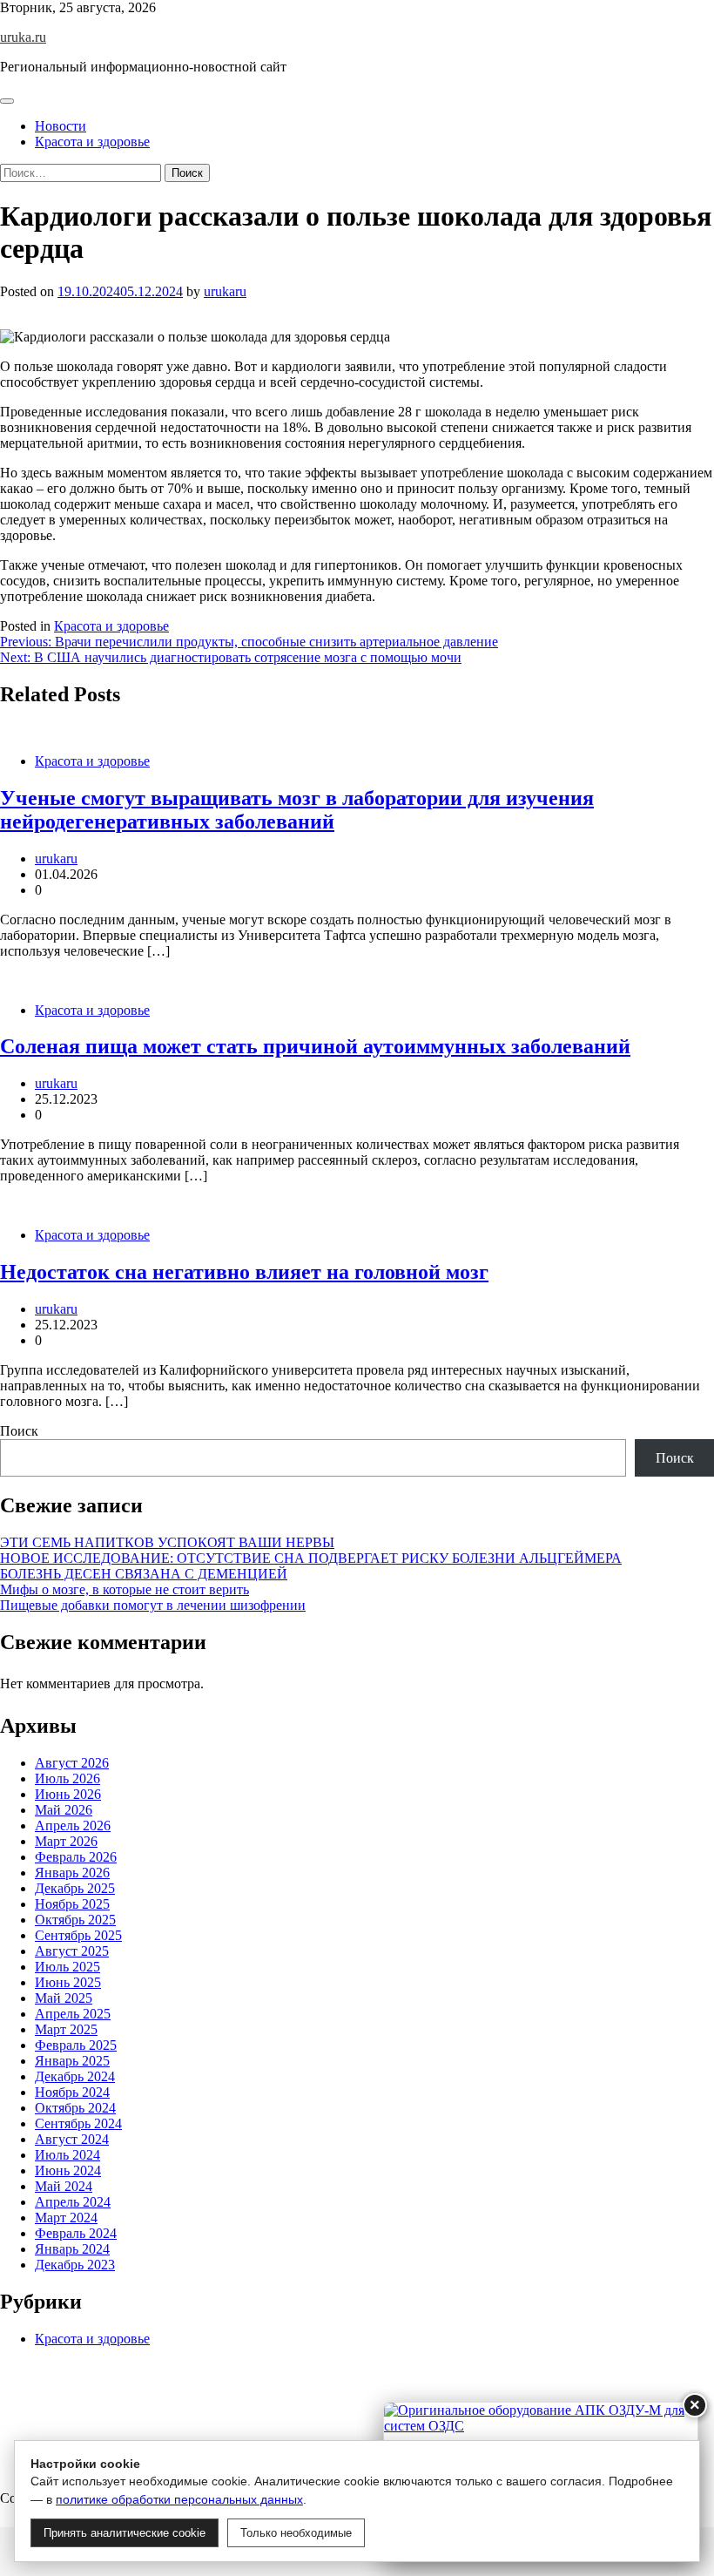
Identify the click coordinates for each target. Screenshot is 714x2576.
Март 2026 (66, 1841)
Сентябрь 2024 (78, 2123)
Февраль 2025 (76, 2045)
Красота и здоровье (92, 142)
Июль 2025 (67, 1967)
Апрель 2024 (73, 2202)
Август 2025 (72, 1951)
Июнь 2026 (68, 1794)
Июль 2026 (67, 1778)
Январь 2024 (72, 2249)
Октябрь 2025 (75, 1920)
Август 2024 (72, 2139)
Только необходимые (296, 2533)
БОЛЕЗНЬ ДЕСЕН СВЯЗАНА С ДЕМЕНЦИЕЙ (144, 1574)
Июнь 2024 (68, 2170)
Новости (61, 126)
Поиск (19, 1431)
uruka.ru (23, 37)
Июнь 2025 (68, 1982)
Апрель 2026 (73, 1826)
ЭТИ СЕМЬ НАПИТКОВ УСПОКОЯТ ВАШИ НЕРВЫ (167, 1542)
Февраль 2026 (76, 1857)
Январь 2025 (72, 2061)
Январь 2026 (72, 1873)
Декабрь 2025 (75, 1888)
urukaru (225, 291)
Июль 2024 (67, 2155)
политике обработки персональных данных (179, 2499)
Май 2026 (64, 1810)
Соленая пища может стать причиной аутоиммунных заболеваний (315, 1046)
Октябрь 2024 (75, 2108)
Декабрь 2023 (75, 2265)
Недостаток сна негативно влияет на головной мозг (244, 1272)
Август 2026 (72, 1763)
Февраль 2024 (76, 2233)
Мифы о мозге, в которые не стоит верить (125, 1589)
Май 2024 (64, 2186)
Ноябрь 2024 (72, 2092)
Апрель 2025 (73, 2014)
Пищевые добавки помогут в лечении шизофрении (153, 1605)
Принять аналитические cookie (125, 2533)
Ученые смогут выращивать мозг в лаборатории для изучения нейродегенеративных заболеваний (297, 810)
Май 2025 (64, 1998)
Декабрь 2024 (75, 2076)
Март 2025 (66, 2029)
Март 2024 (66, 2218)
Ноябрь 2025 (72, 1904)
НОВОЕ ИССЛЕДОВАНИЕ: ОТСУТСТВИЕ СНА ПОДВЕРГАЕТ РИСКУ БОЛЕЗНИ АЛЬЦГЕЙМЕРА (311, 1558)
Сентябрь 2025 (78, 1935)
